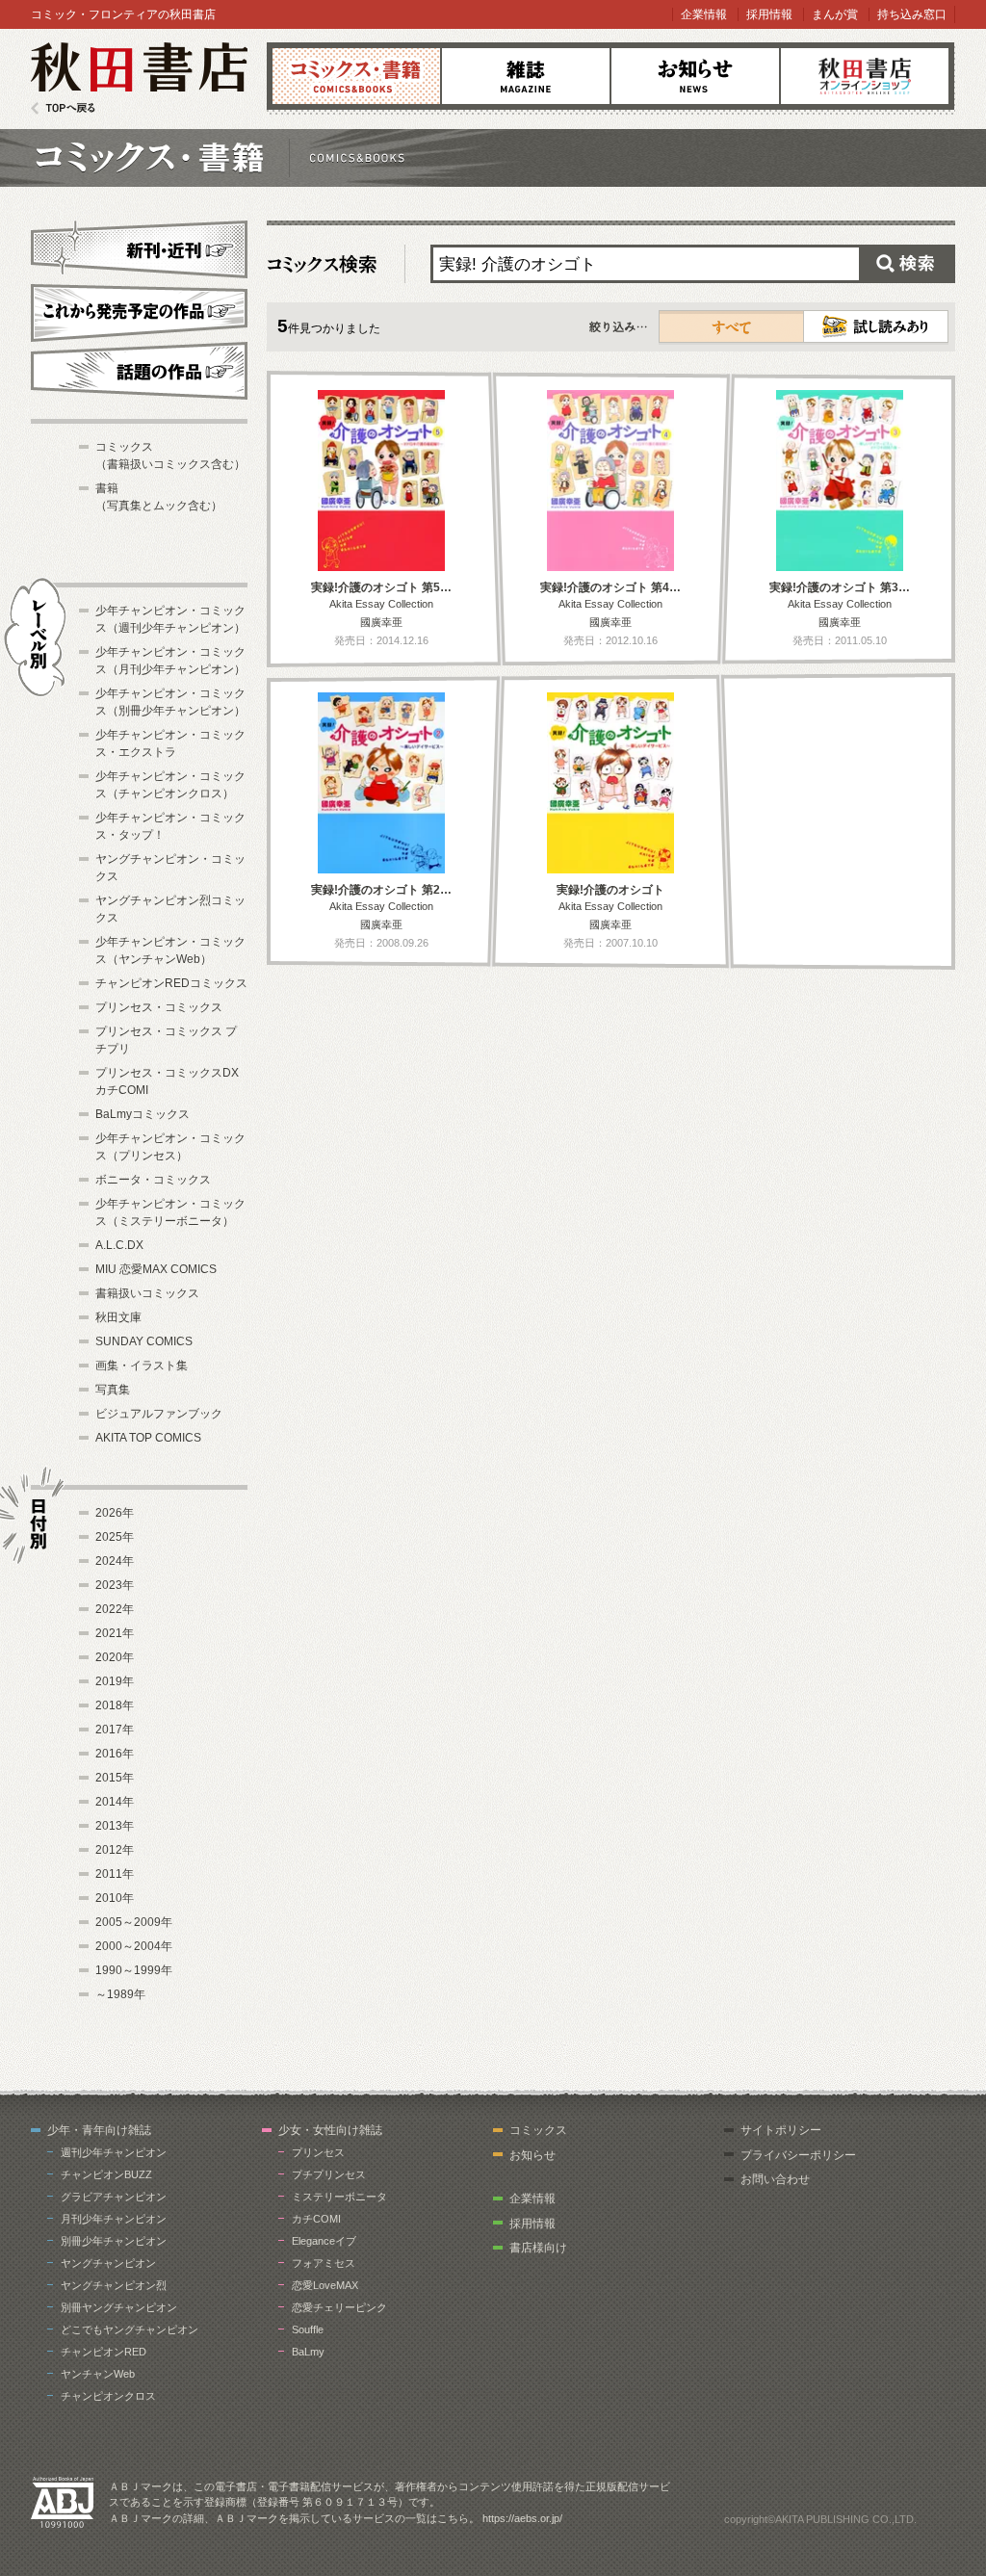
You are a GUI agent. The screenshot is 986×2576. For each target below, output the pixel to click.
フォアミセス (324, 2263)
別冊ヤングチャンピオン (119, 2307)
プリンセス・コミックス (159, 1007)
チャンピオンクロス (108, 2396)
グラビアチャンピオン (114, 2197)
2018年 (115, 1705)
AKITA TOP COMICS (148, 1438)
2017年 (115, 1730)
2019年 (115, 1681)
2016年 (115, 1754)
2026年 (115, 1513)
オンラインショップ (865, 76)
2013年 (115, 1826)
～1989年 (120, 1994)
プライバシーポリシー (798, 2155)
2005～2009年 (134, 1922)
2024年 (115, 1561)
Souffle (308, 2329)
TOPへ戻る (63, 108)
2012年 (115, 1850)
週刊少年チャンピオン (114, 2152)
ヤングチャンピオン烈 (114, 2285)
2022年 (115, 1609)
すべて (732, 326)
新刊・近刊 (139, 247)
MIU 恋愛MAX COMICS (156, 1269)
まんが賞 (835, 14)
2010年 (115, 1898)
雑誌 (526, 76)
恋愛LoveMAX (325, 2285)
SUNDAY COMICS (144, 1341)
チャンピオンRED (104, 2352)
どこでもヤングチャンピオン (130, 2329)
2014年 (115, 1802)
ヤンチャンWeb (98, 2374)
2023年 (115, 1585)
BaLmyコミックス (143, 1114)
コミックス (356, 76)
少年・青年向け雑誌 (99, 2130)
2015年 (115, 1778)
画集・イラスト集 (142, 1366)
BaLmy (308, 2352)
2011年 (115, 1874)
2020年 (115, 1657)
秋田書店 (139, 78)
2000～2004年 (134, 1946)
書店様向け (538, 2248)
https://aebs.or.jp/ (522, 2518)
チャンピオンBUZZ (106, 2174)
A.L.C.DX (119, 1245)
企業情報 (704, 14)
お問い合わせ (775, 2179)
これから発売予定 (139, 310)
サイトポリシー (781, 2130)
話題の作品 (139, 371)
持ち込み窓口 (912, 14)
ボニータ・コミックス (153, 1180)
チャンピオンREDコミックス (171, 983)
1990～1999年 (134, 1970)
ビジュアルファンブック (159, 1414)
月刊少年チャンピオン (114, 2219)
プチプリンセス (329, 2174)
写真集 (113, 1390)
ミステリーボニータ (339, 2197)
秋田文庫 (118, 1317)
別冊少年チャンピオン (114, 2241)
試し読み (876, 326)
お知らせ (695, 76)
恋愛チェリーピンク (339, 2307)
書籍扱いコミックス (147, 1293)
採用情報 (769, 14)
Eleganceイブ (324, 2241)
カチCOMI (316, 2219)
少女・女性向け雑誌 (330, 2130)
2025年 (115, 1537)
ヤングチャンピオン (108, 2263)
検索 (907, 264)
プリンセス (318, 2152)
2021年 (115, 1633)
